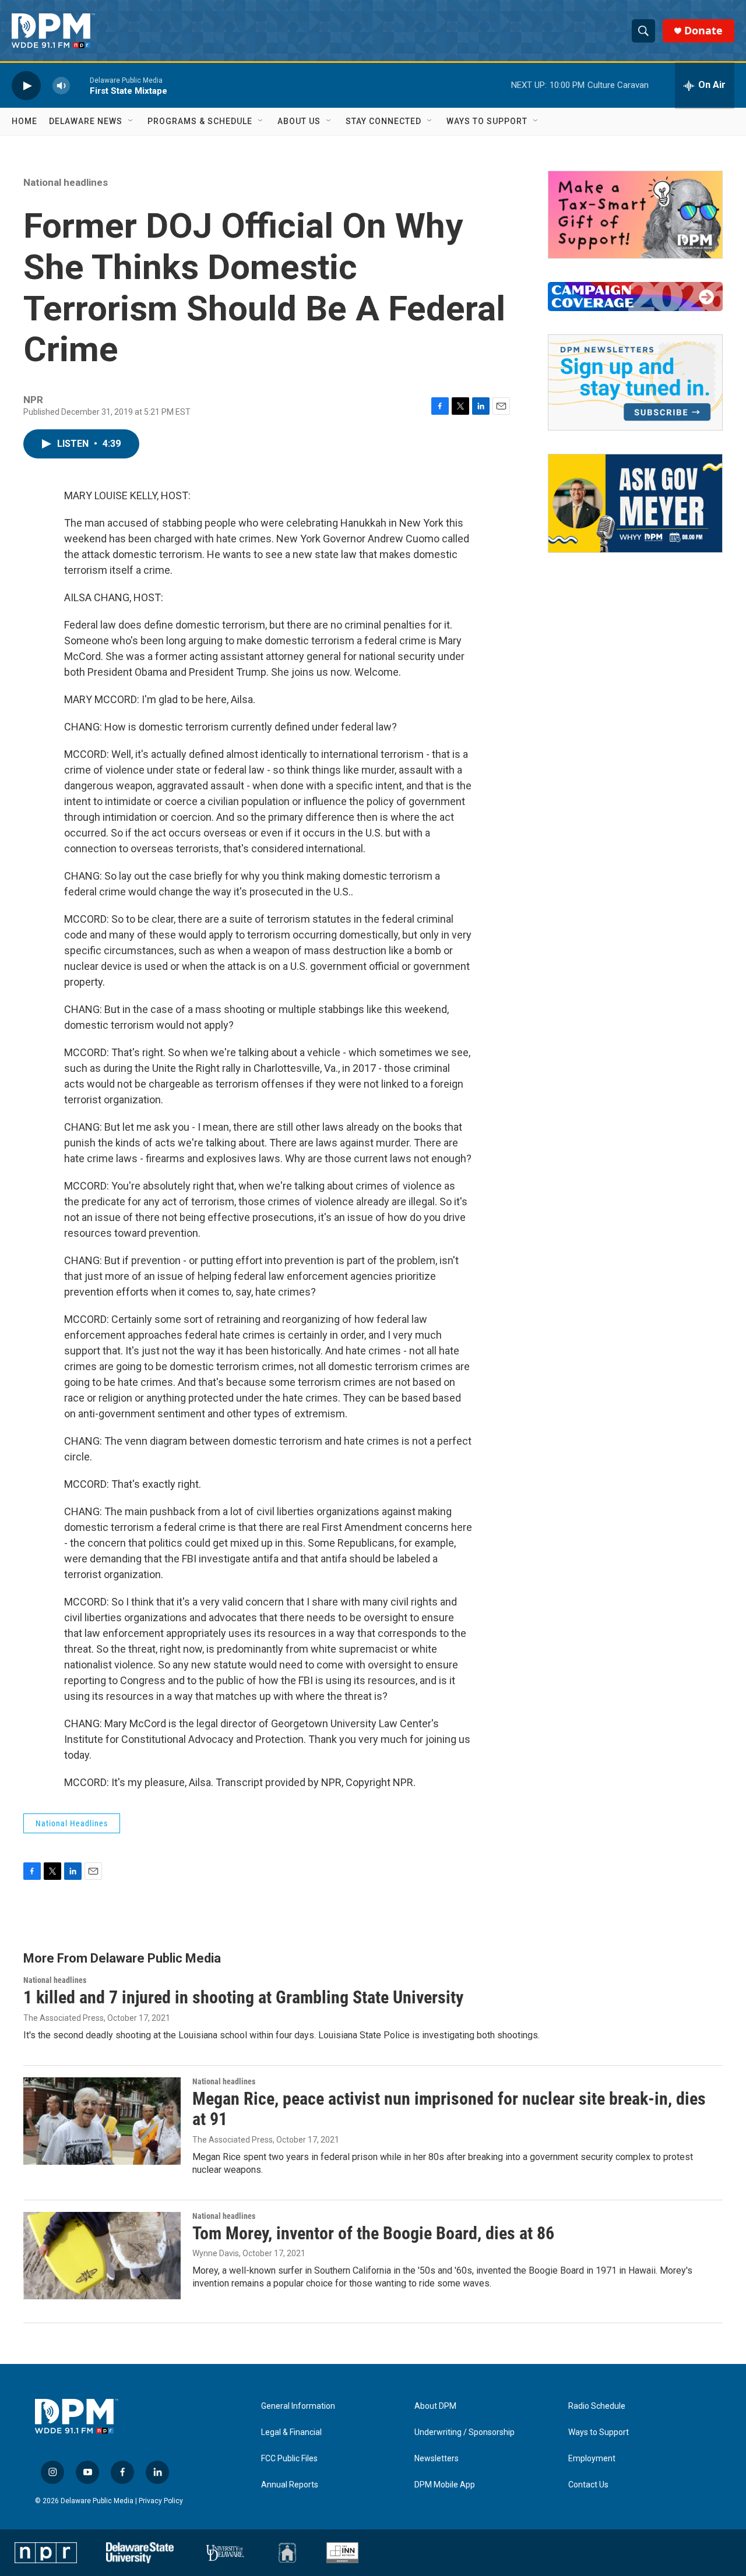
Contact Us (588, 2485)
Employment (592, 2459)
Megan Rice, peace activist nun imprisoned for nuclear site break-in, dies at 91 (449, 2109)
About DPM (435, 2406)
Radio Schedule (597, 2406)
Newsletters (437, 2459)
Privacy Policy (161, 2501)
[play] (26, 85)
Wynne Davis (216, 2253)
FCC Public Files (289, 2459)
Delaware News (86, 121)
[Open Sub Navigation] (131, 121)
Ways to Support (487, 121)
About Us (299, 121)
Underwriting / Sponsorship (465, 2432)
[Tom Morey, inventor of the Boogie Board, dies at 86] (102, 2256)
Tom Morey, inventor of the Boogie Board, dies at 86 (373, 2233)
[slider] (80, 85)
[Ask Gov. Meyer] (635, 503)
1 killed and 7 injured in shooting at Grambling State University (243, 1997)
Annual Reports (290, 2485)
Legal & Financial (291, 2432)
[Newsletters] (635, 382)
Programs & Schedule (200, 121)
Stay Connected (383, 121)
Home (24, 121)
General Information (298, 2406)
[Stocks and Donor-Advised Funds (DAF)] (635, 215)
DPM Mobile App (445, 2485)
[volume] (61, 85)
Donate (703, 31)
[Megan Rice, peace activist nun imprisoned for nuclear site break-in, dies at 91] (102, 2121)
